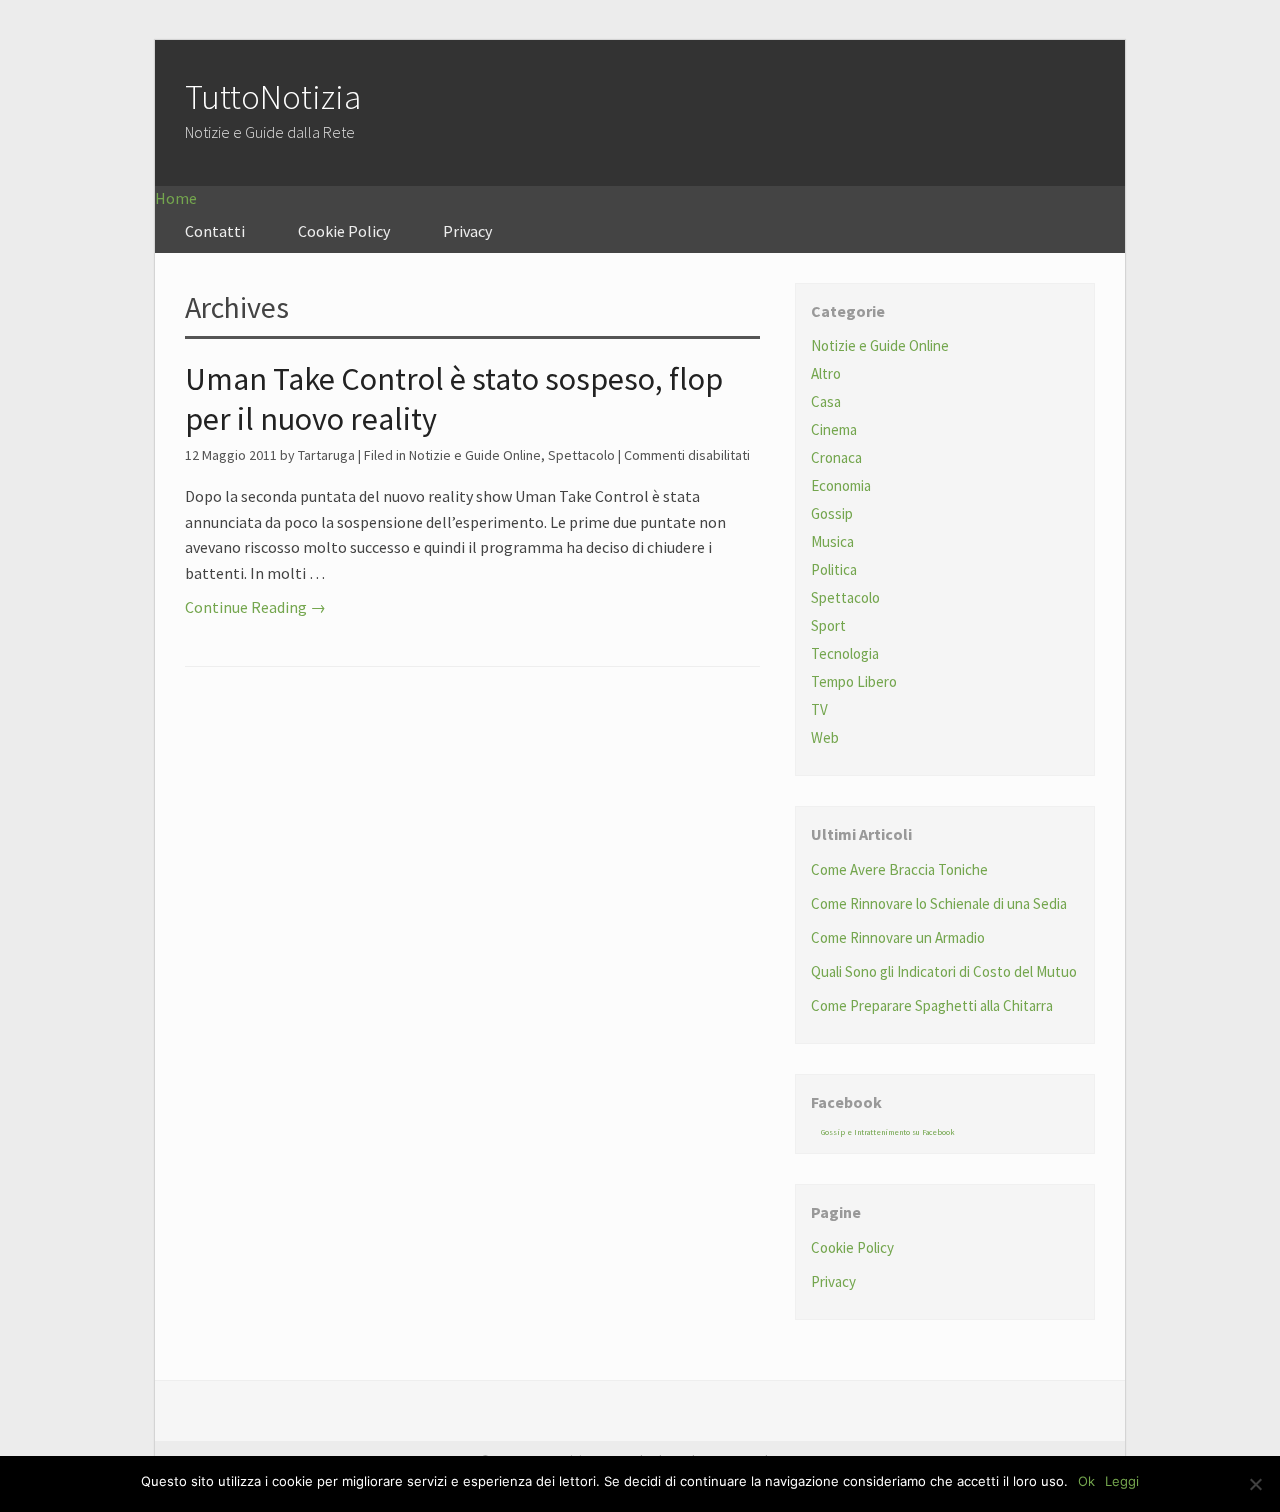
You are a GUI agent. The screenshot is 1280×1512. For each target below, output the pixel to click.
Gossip (832, 513)
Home (176, 198)
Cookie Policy (344, 231)
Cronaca (836, 457)
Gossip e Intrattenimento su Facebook (888, 1132)
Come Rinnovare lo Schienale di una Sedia (939, 903)
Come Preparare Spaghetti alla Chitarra (932, 1005)
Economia (841, 485)
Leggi (1122, 1481)
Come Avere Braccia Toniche (899, 869)
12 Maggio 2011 (231, 455)
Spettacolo (581, 455)
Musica (832, 541)
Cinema (834, 429)
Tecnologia (845, 653)
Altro (826, 373)
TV (819, 709)
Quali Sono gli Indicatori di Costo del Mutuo (944, 971)
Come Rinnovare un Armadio (898, 937)
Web (825, 737)
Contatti (215, 231)
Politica (834, 569)
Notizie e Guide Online (475, 455)
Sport (828, 625)
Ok (1086, 1481)
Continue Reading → (255, 607)
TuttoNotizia (273, 97)
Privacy (467, 231)
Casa (826, 401)
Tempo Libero (854, 681)
